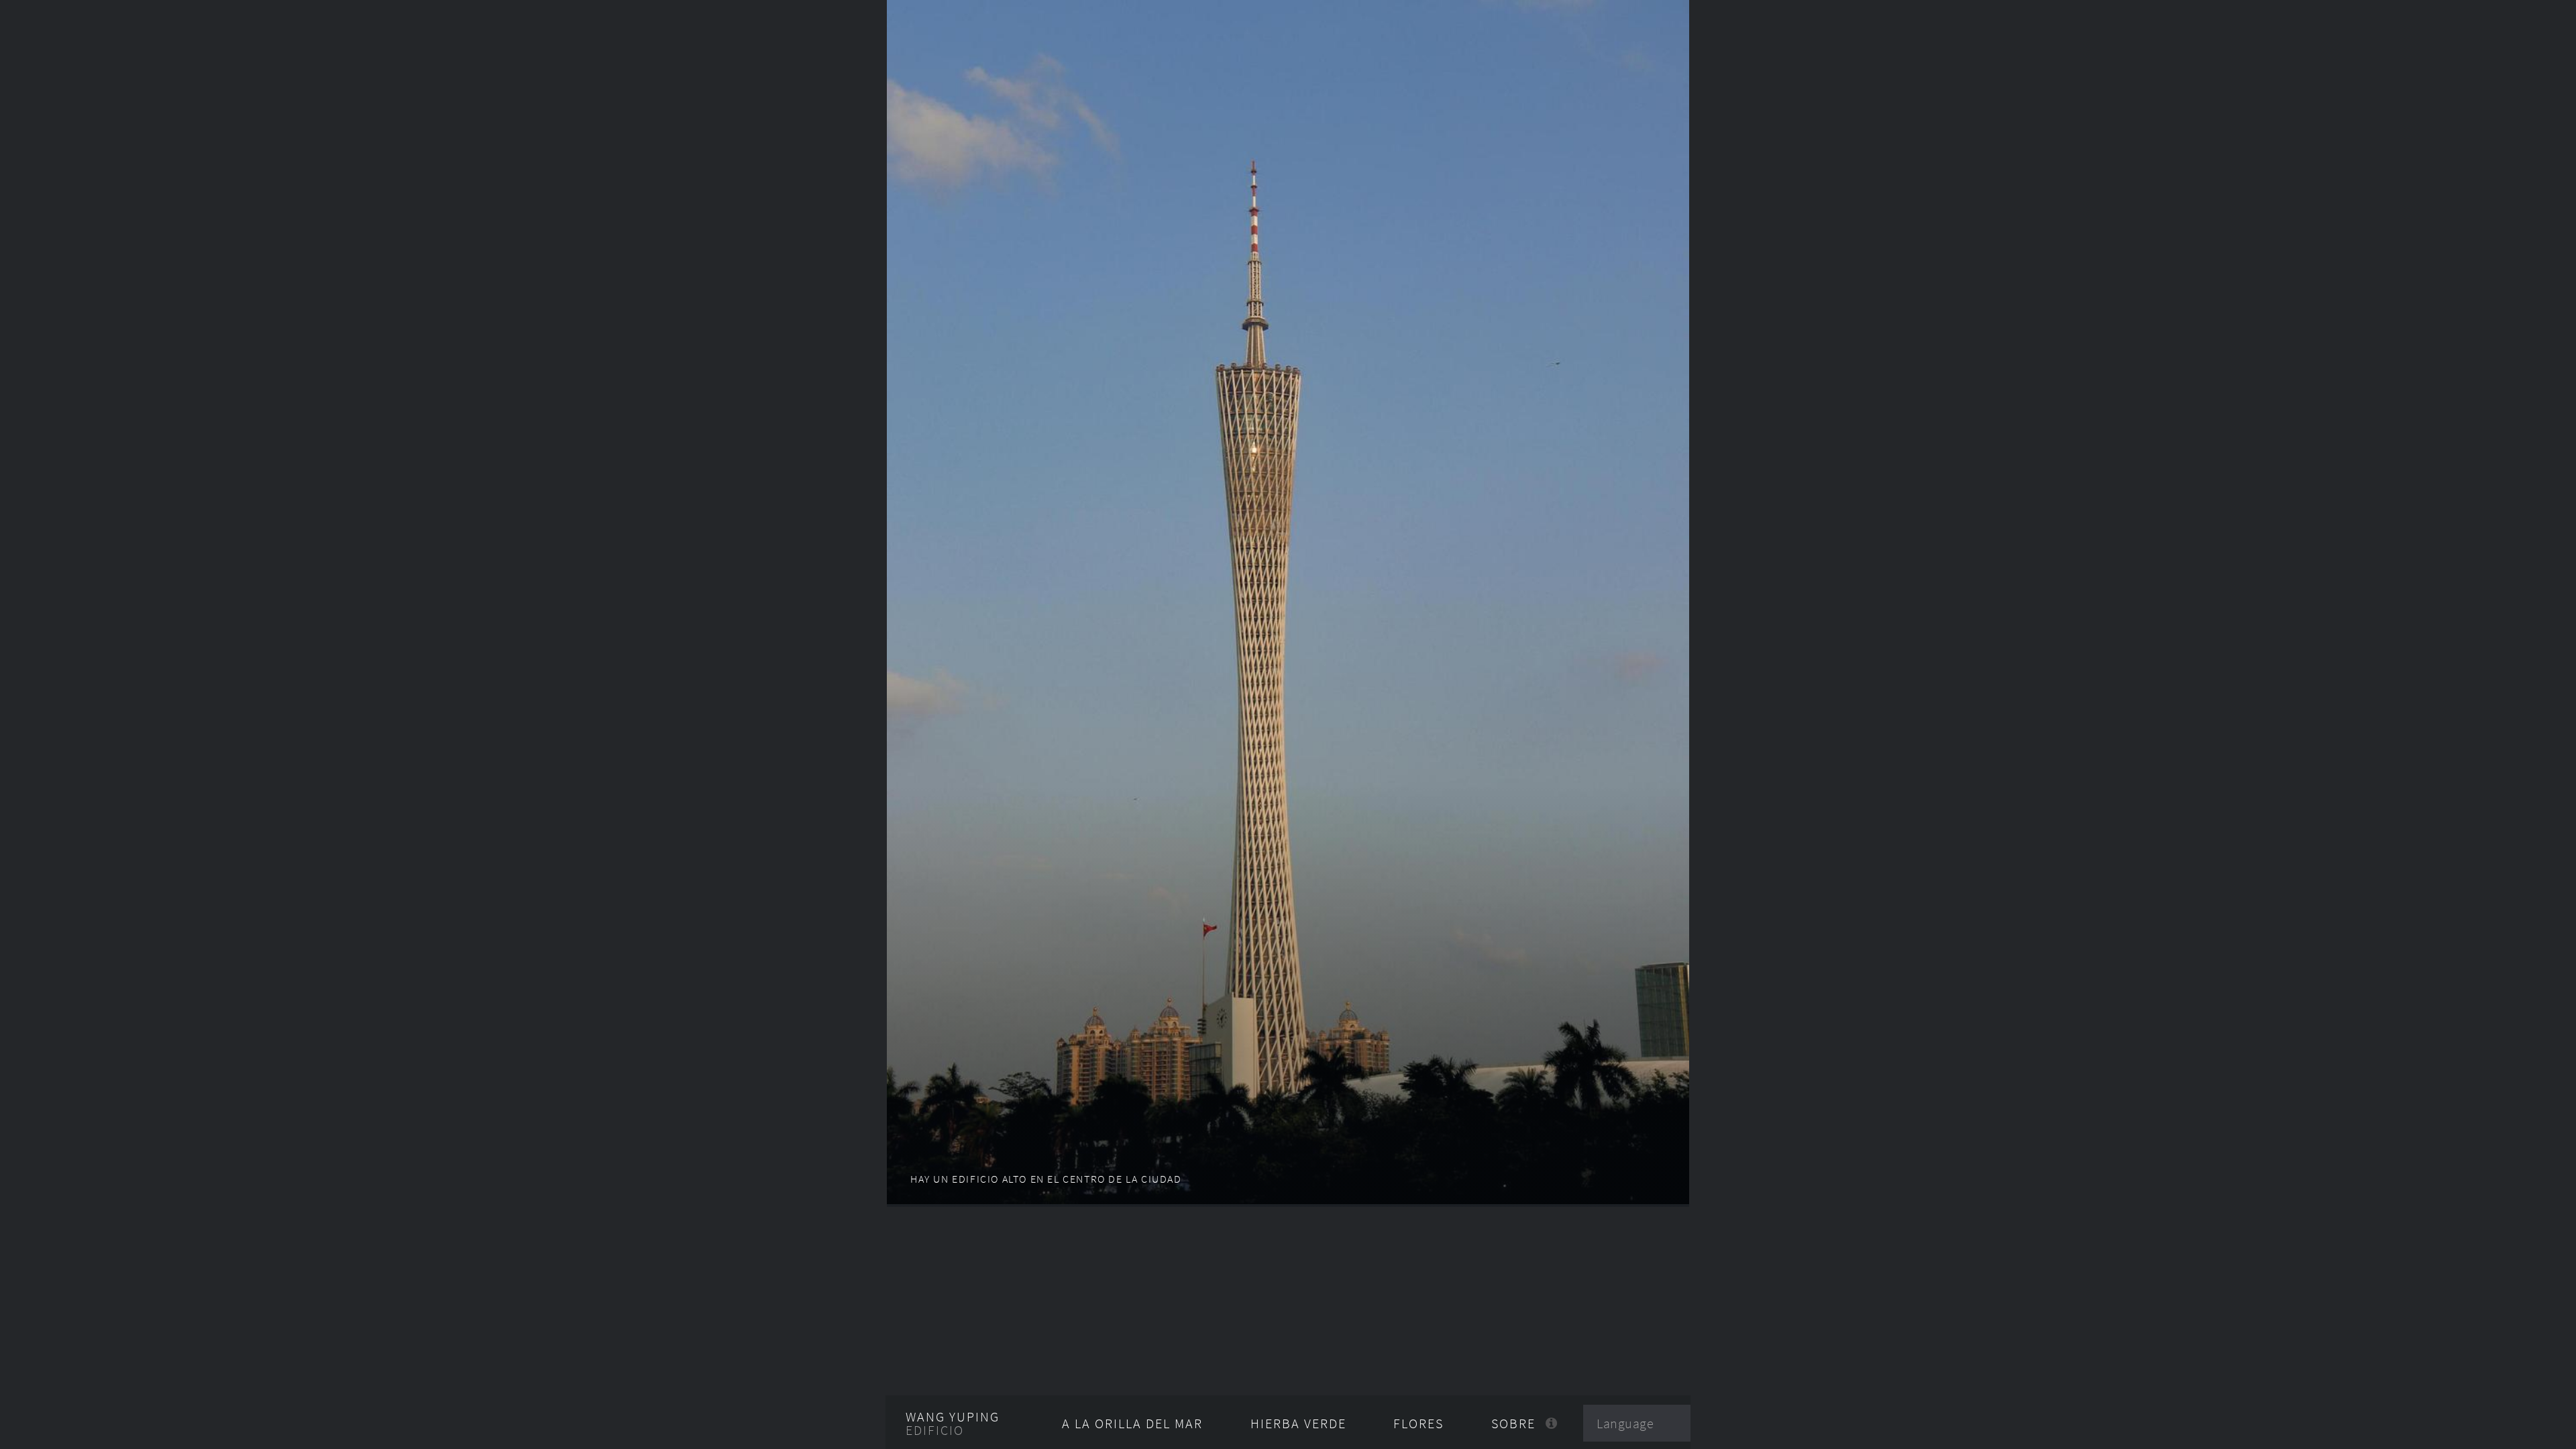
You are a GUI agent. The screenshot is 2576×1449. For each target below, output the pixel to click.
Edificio (935, 1430)
